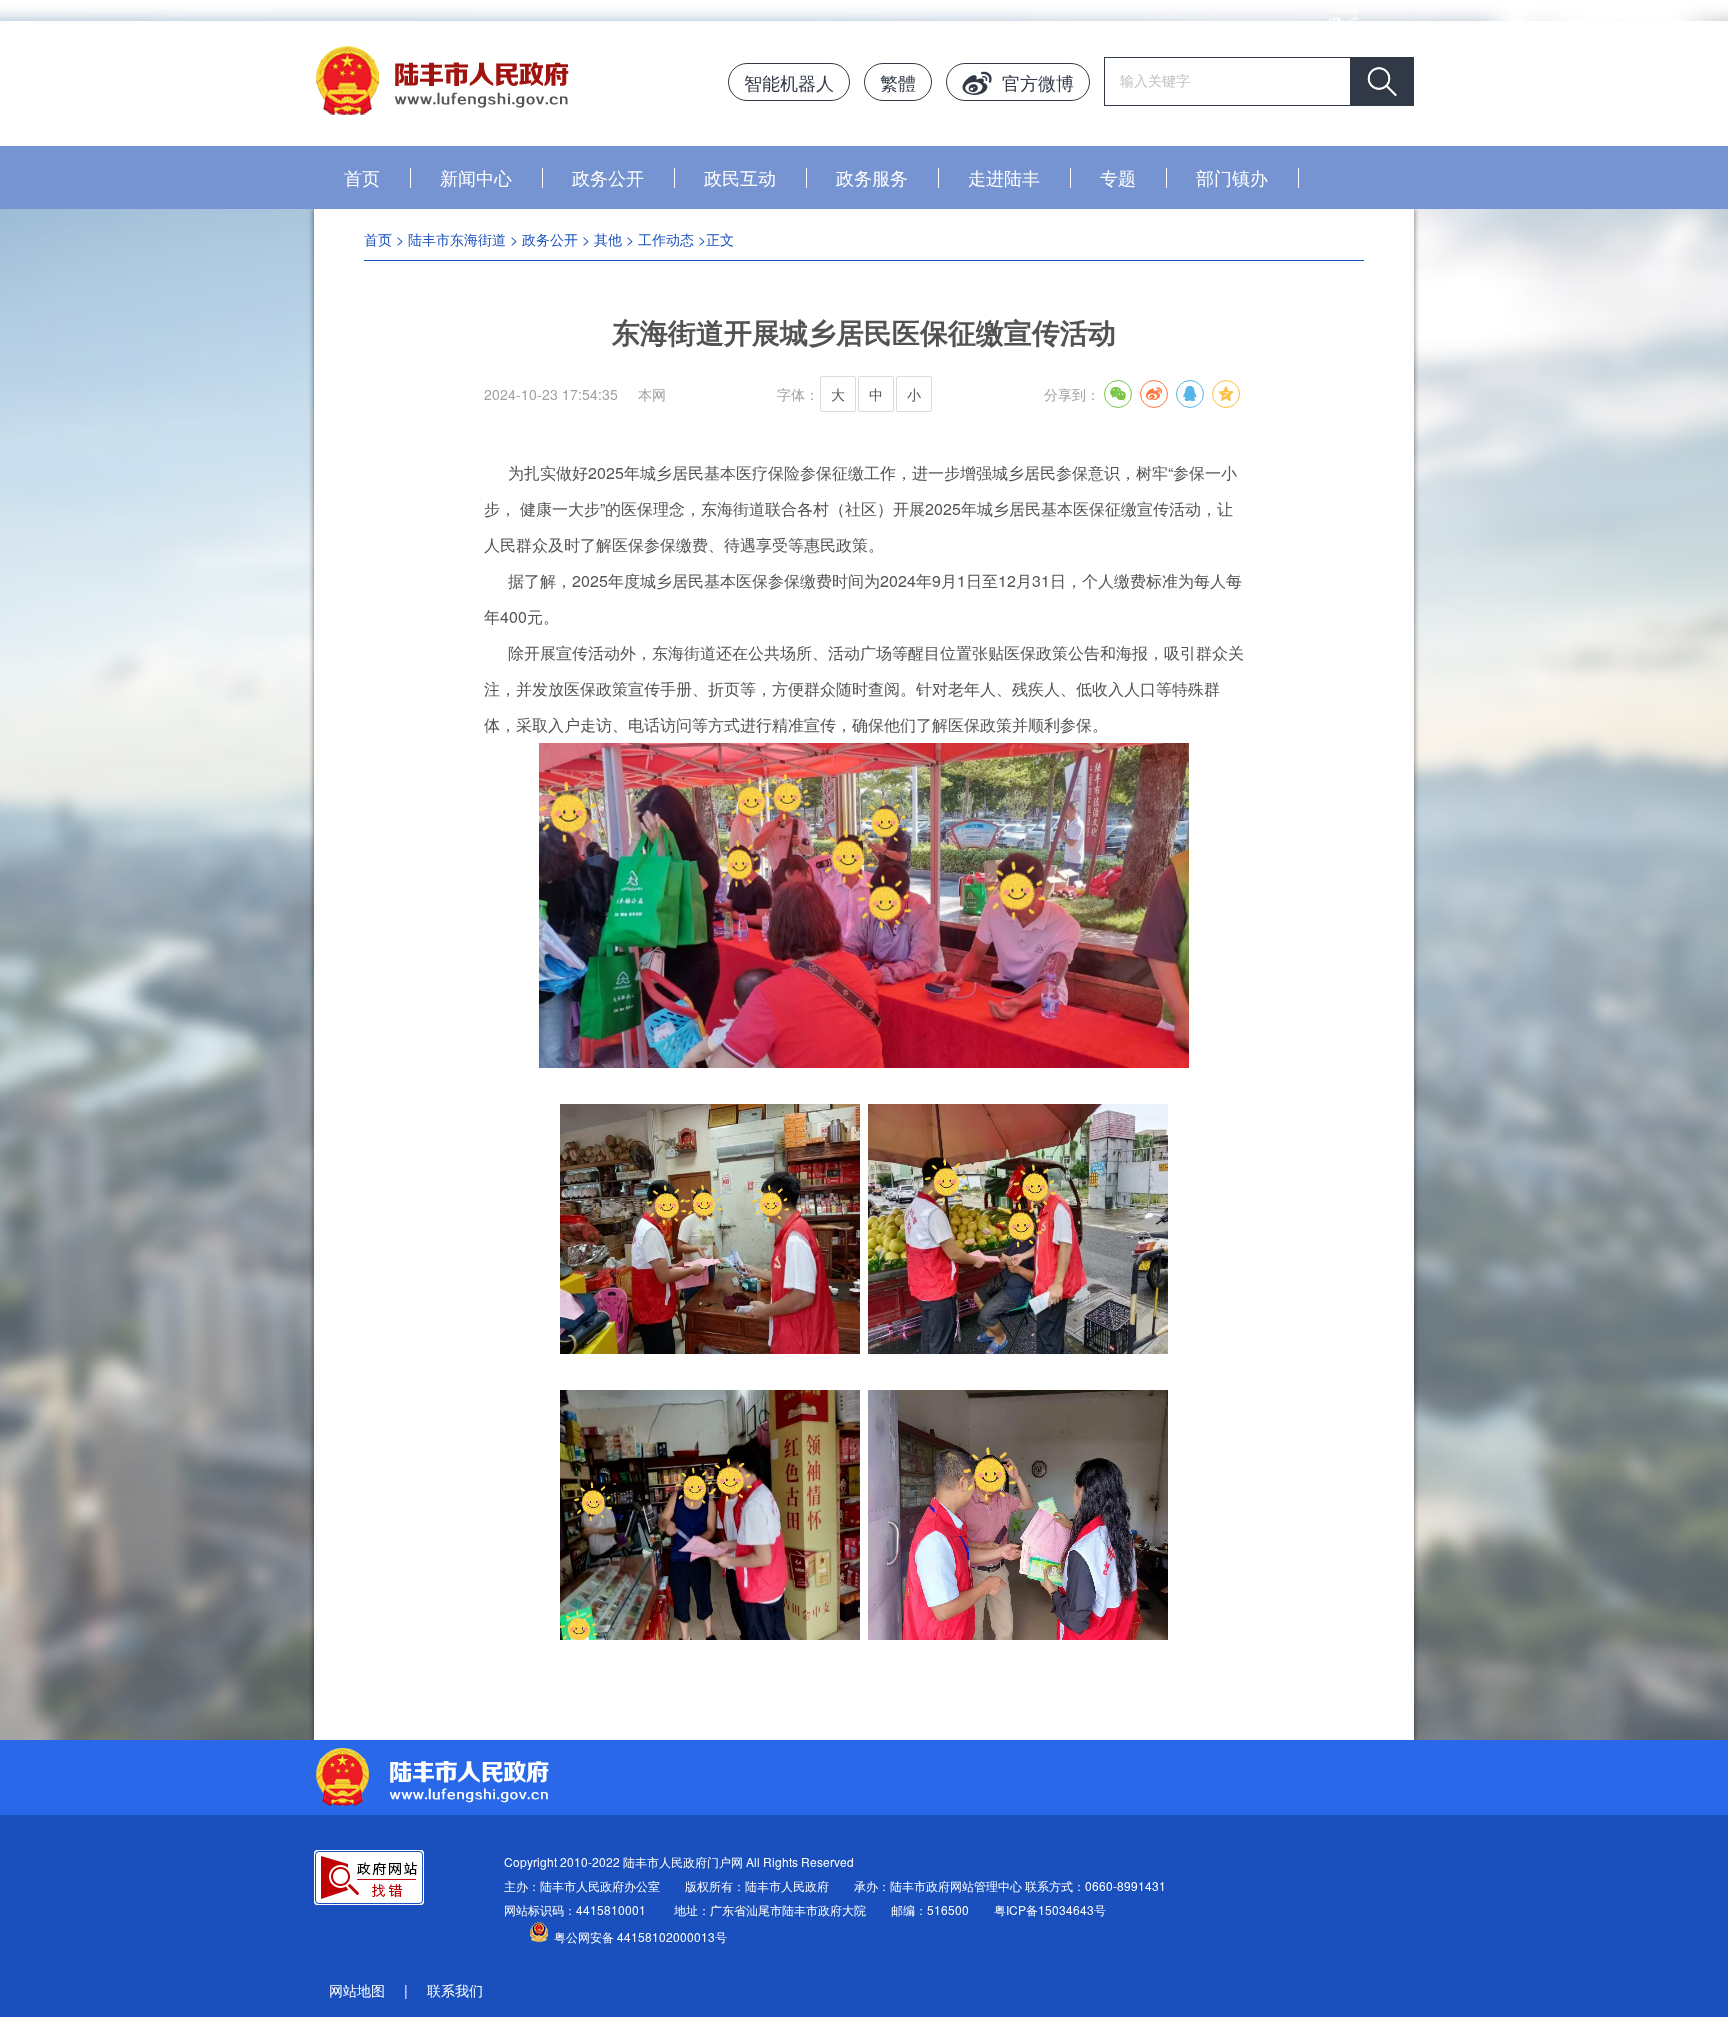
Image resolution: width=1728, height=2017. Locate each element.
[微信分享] (1118, 394)
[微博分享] (1154, 394)
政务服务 (872, 177)
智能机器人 (789, 82)
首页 (362, 177)
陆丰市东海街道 (457, 239)
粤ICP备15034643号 (1050, 1909)
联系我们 (455, 1990)
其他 (608, 239)
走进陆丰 (1004, 177)
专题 (1118, 177)
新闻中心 (476, 177)
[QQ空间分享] (1226, 394)
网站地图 (357, 1990)
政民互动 (740, 177)
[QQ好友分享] (1190, 394)
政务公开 (608, 177)
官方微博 (1038, 82)
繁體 (898, 82)
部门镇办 (1232, 177)
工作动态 (666, 239)
